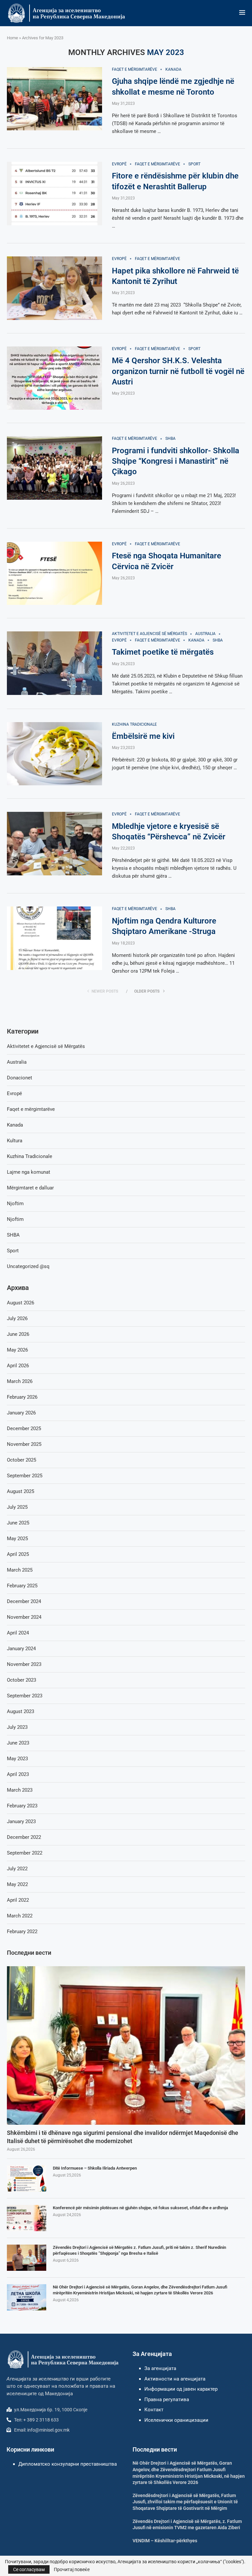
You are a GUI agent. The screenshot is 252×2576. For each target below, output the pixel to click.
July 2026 (17, 1318)
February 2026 (22, 1397)
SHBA (13, 1235)
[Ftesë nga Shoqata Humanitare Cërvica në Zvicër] (54, 573)
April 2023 (18, 1774)
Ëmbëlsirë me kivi (143, 736)
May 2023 (17, 1759)
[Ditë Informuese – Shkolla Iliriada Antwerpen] (27, 2178)
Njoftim (15, 1204)
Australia (17, 1062)
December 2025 (24, 1428)
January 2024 (21, 1649)
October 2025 (21, 1460)
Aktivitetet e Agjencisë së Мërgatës (46, 1046)
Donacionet (20, 1078)
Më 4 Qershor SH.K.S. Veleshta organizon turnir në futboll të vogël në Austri (178, 371)
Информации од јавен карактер (181, 2389)
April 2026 (18, 1366)
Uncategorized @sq (28, 1266)
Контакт (154, 2410)
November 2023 (24, 1664)
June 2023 (18, 1743)
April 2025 (18, 1554)
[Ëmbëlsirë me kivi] (54, 754)
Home (12, 38)
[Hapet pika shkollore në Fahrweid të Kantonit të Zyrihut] (54, 288)
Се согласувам (29, 2569)
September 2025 (25, 1476)
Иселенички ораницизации (176, 2420)
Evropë (14, 1093)
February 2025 (22, 1586)
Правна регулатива (167, 2399)
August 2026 (21, 1303)
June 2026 (18, 1334)
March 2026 (20, 1381)
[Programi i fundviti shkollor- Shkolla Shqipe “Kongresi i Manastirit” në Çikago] (54, 468)
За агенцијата (160, 2368)
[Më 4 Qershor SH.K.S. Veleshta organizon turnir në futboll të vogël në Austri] (54, 378)
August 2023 (21, 1711)
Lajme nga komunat (29, 1172)
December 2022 (24, 1837)
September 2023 (25, 1696)
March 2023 (20, 1790)
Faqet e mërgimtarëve (31, 1109)
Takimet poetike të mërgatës (163, 652)
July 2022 (17, 1869)
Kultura (15, 1141)
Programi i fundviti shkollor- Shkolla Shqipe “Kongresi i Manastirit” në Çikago (176, 461)
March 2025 (20, 1570)
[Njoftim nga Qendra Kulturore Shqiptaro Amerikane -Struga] (54, 938)
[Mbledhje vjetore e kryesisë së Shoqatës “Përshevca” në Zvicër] (54, 844)
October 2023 (21, 1680)
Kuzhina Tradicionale (30, 1156)
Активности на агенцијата (175, 2379)
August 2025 (21, 1491)
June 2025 (18, 1523)
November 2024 (24, 1617)
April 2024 (18, 1633)
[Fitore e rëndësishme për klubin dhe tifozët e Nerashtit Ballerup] (54, 194)
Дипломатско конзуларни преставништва (68, 2464)
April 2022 (18, 1900)
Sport (13, 1251)
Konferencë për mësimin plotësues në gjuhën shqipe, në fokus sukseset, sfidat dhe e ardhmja (140, 2208)
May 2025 (17, 1539)
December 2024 (24, 1601)
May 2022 (17, 1884)
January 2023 (21, 1821)
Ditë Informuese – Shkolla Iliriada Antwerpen (95, 2168)
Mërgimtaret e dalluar (30, 1188)
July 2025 (17, 1507)
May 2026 (17, 1350)
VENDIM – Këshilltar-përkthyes (165, 2541)
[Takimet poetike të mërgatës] (54, 663)
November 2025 (24, 1444)
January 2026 (21, 1413)
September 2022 (25, 1853)
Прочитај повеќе (72, 2569)
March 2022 (20, 1916)
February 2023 (22, 1806)
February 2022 (22, 1932)
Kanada (15, 1125)
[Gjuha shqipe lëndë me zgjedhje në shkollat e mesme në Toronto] (54, 99)
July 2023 (17, 1727)
